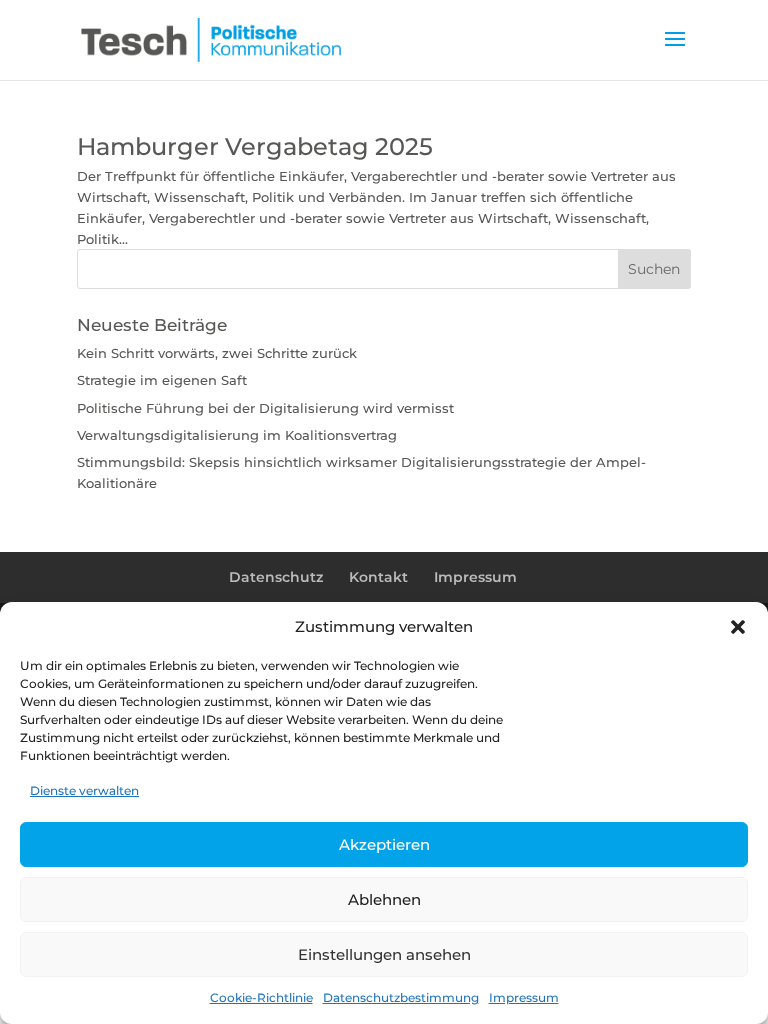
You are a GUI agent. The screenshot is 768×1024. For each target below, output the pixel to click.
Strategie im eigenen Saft (162, 380)
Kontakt (378, 577)
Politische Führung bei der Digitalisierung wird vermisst (265, 408)
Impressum (524, 997)
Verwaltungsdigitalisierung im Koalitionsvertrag (237, 435)
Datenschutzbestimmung (401, 997)
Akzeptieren (384, 844)
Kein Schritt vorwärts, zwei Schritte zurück (217, 353)
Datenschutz (276, 577)
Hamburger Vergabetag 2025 (255, 146)
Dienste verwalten (84, 790)
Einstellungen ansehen (384, 954)
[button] (738, 627)
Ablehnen (384, 899)
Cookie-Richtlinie (261, 997)
